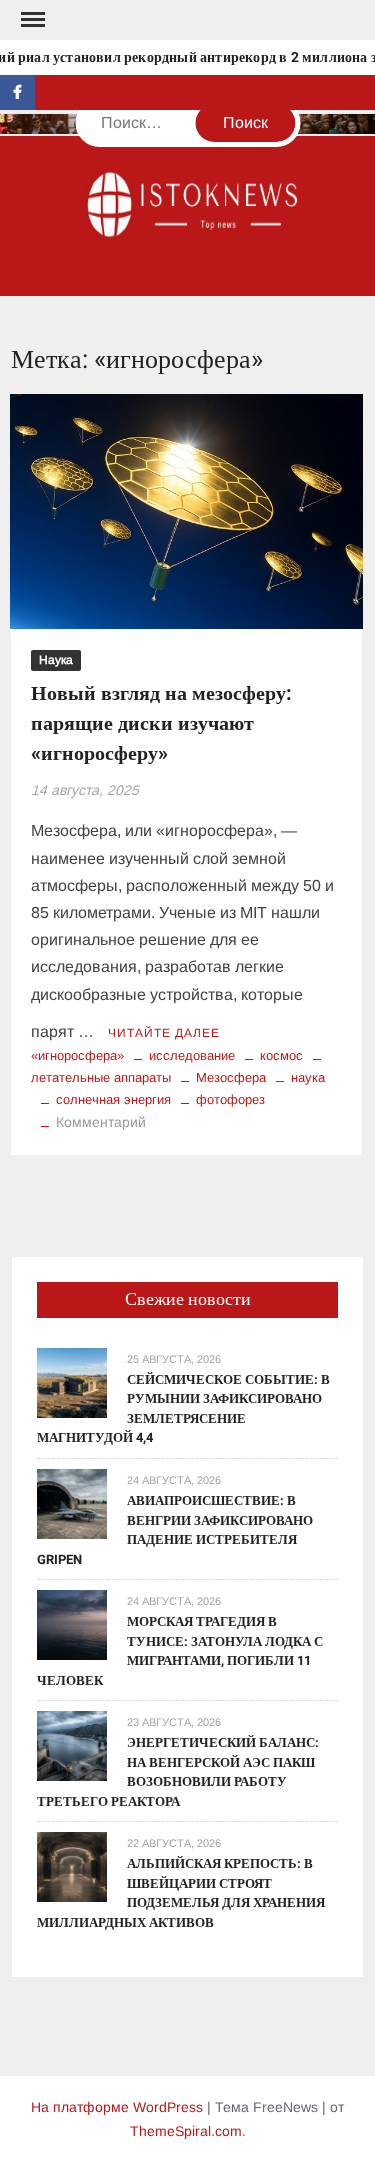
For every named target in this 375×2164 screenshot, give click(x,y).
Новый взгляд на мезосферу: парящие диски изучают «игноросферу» (161, 723)
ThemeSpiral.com (186, 2131)
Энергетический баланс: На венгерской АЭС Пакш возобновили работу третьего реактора (178, 1772)
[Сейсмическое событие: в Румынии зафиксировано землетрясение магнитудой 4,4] (72, 1381)
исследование (192, 1055)
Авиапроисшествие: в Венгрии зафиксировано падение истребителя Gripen (175, 1530)
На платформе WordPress (117, 2107)
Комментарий (101, 1122)
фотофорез (230, 1099)
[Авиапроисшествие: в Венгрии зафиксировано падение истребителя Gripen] (72, 1502)
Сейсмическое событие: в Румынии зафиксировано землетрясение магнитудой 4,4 (183, 1409)
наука (308, 1077)
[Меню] (31, 20)
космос (281, 1055)
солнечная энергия (113, 1099)
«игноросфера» (77, 1055)
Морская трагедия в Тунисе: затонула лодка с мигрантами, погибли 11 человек (180, 1651)
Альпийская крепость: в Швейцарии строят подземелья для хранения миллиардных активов (181, 1893)
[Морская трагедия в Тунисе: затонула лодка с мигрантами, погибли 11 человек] (72, 1623)
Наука (56, 660)
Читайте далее (164, 1033)
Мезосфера (231, 1077)
